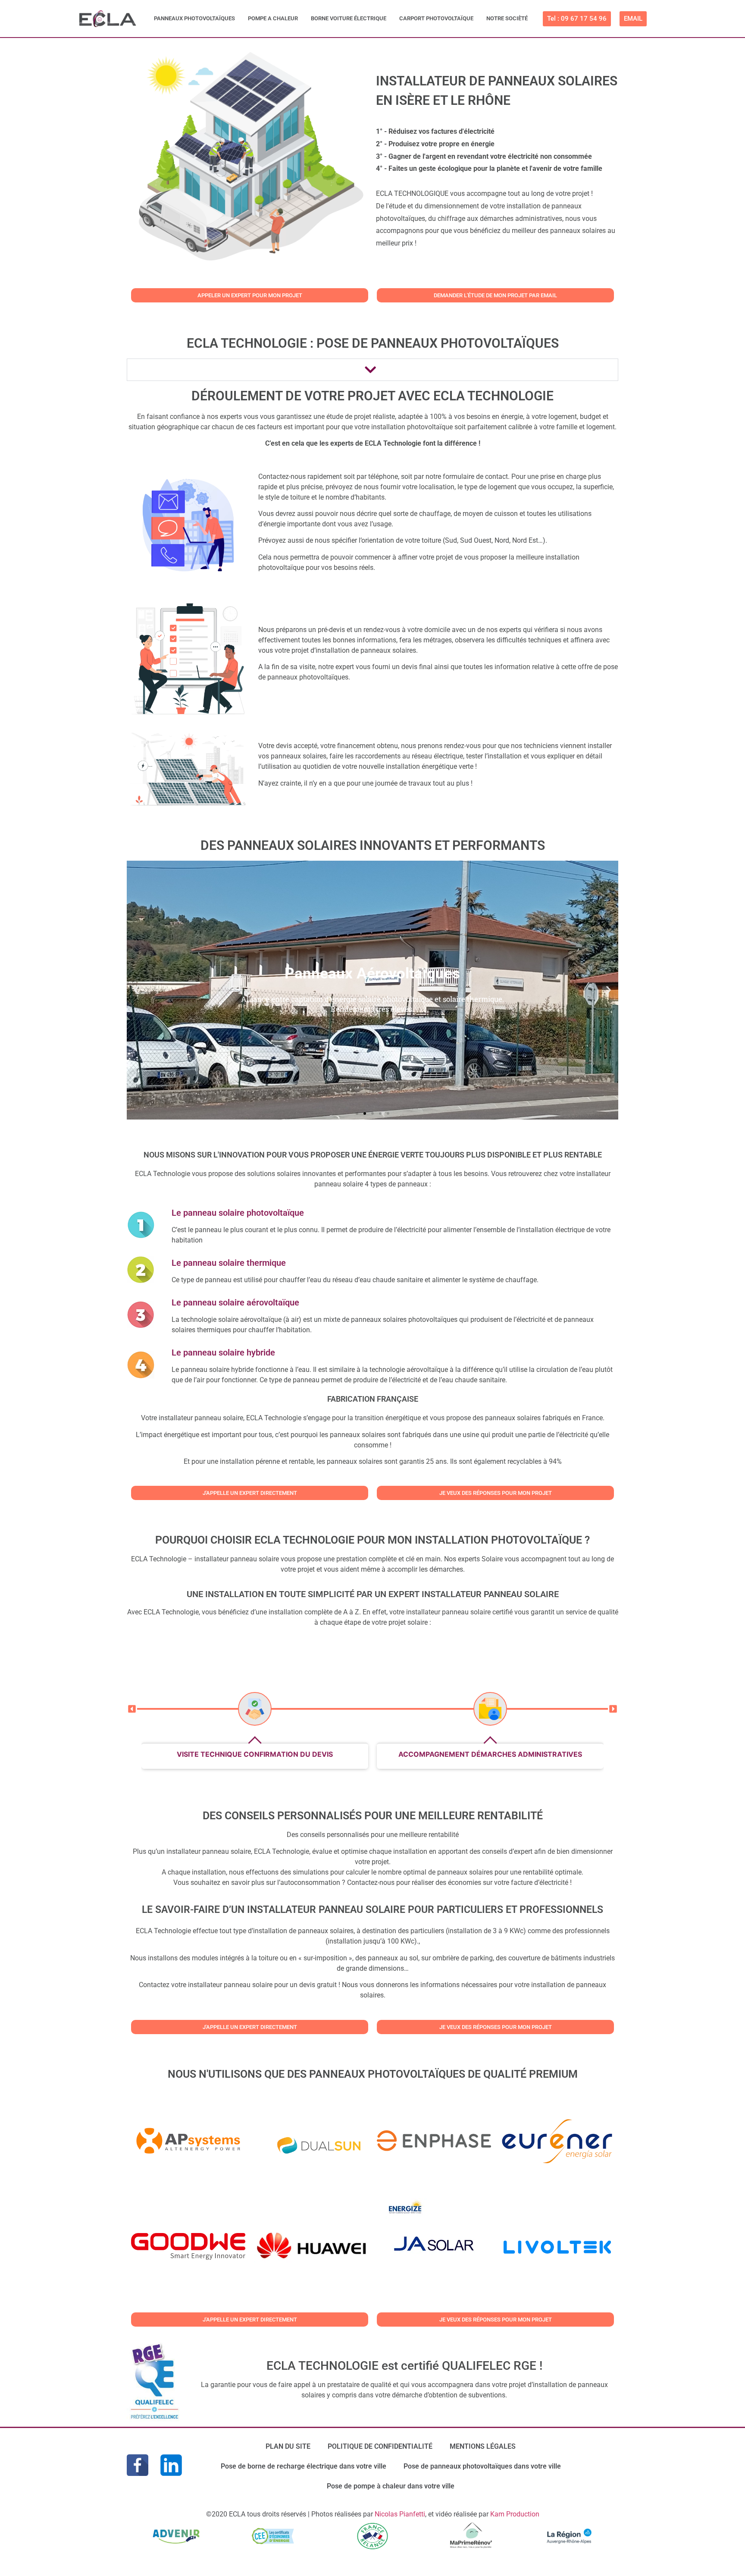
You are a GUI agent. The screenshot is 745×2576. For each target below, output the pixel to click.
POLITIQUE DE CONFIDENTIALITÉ (380, 2446)
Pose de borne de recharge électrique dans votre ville (304, 2466)
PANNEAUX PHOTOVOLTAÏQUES (194, 18)
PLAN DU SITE (288, 2446)
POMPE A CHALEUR (273, 18)
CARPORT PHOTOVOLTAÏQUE (436, 18)
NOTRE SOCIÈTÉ (507, 18)
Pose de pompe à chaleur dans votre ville (391, 2486)
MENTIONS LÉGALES (483, 2446)
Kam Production (515, 2514)
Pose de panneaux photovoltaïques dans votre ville (482, 2466)
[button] (136, 990)
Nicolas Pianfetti (400, 2514)
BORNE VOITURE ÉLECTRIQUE (349, 18)
